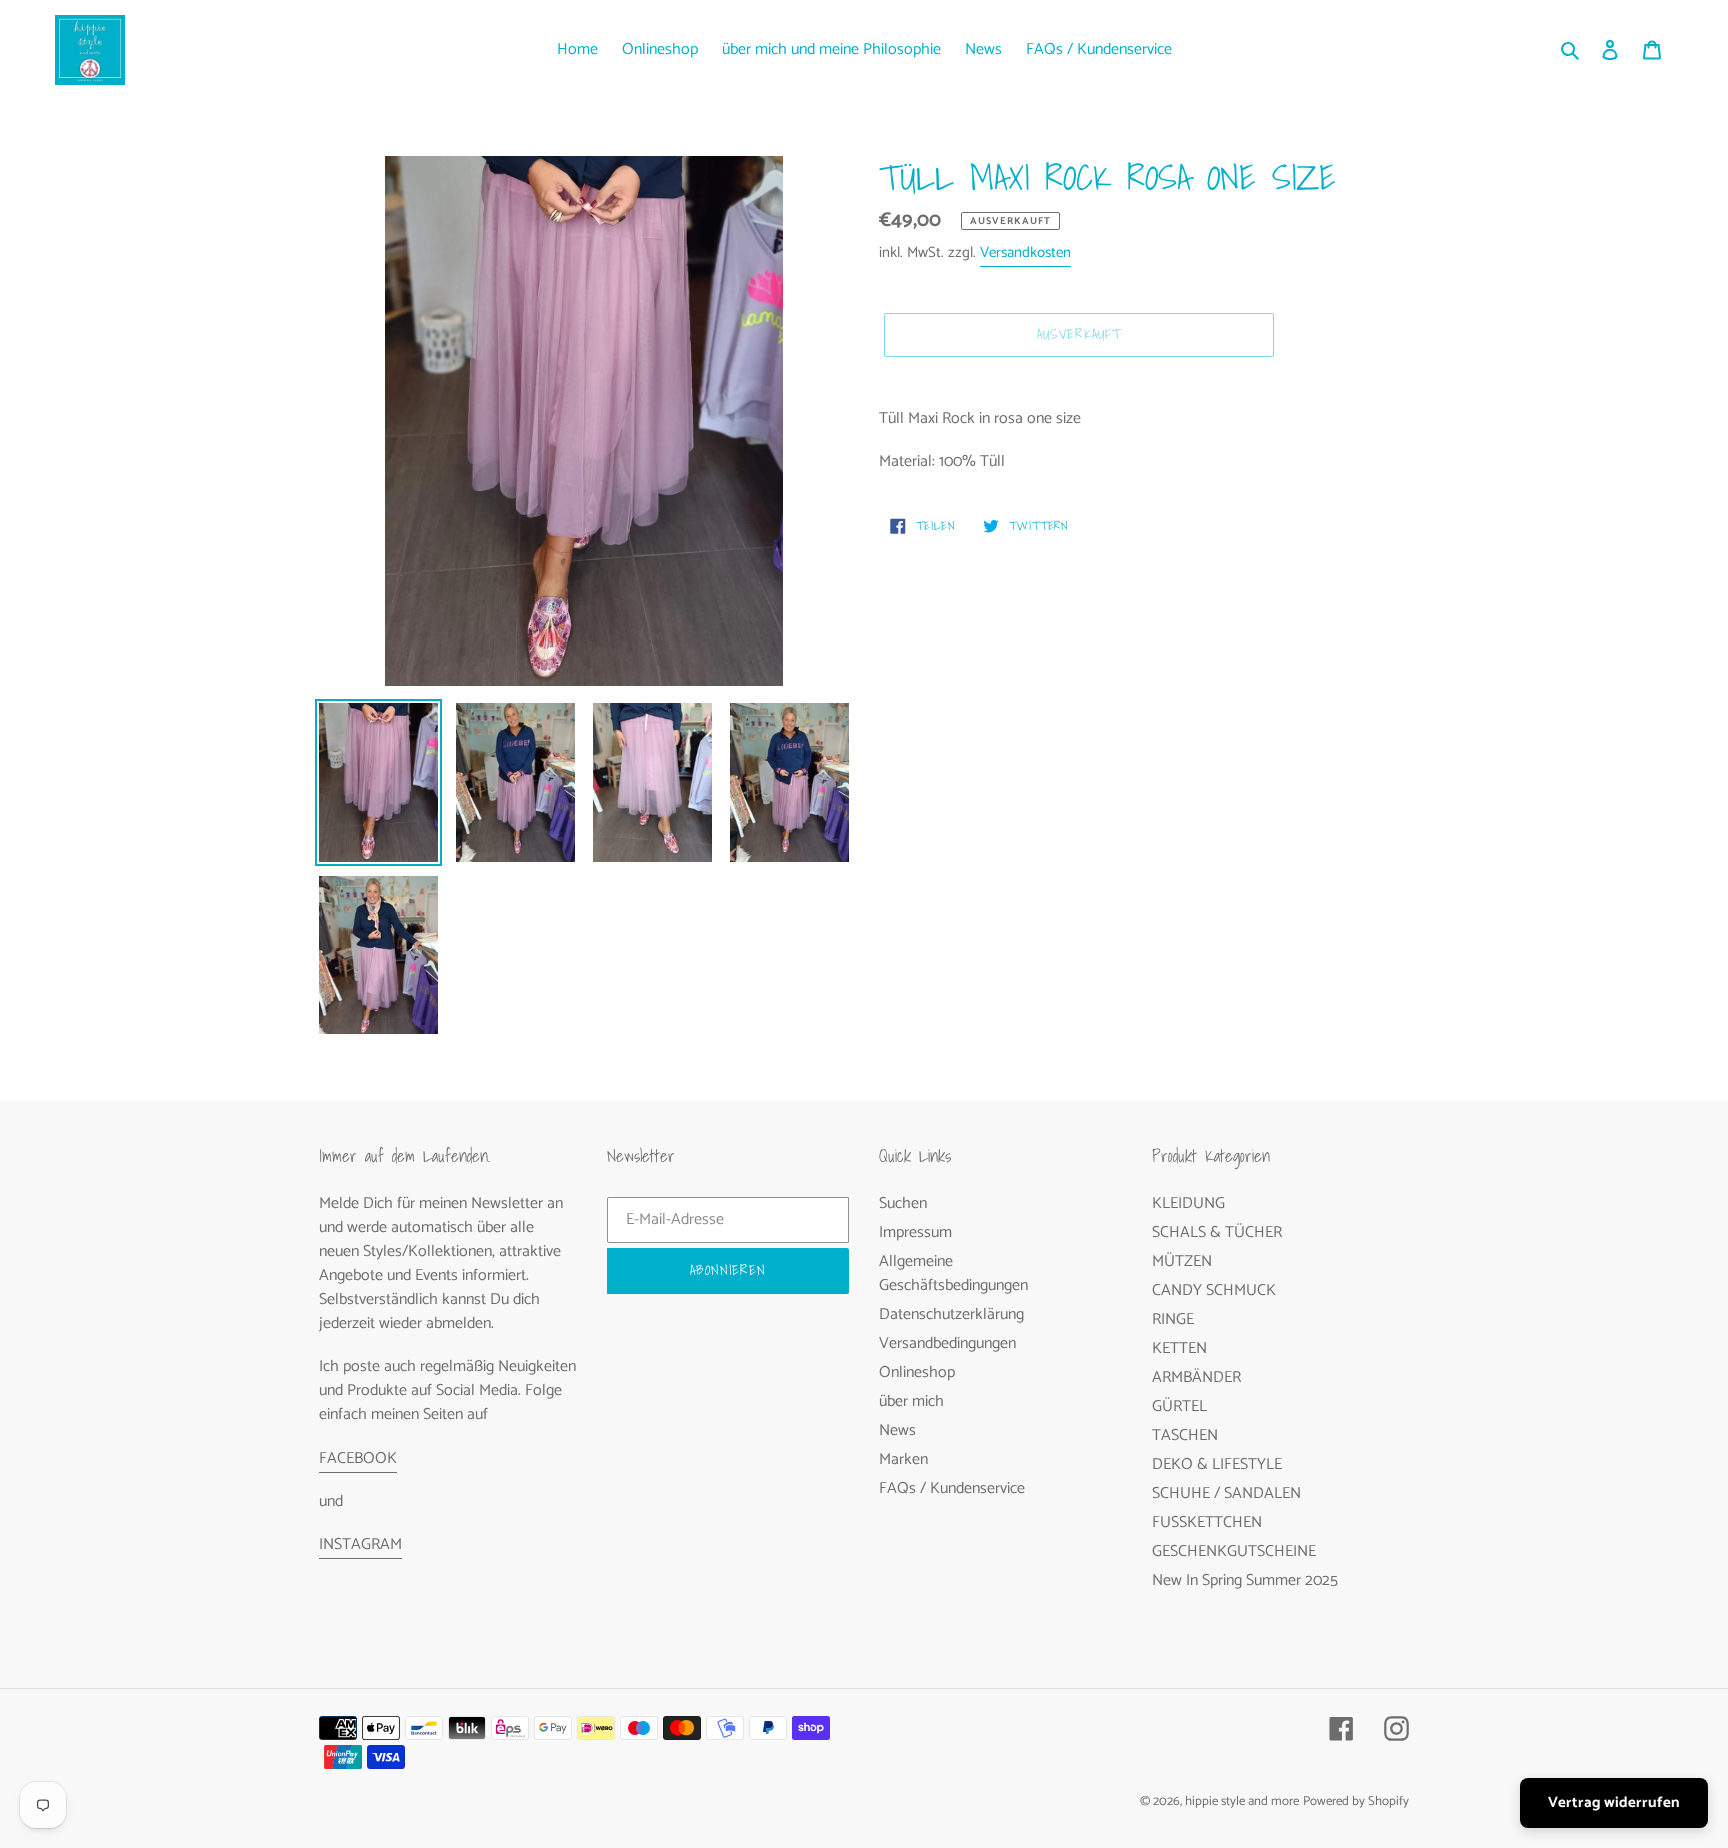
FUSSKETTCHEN (1207, 1522)
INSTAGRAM (360, 1544)
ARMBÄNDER (1196, 1377)
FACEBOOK (358, 1458)
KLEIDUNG (1188, 1203)
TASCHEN (1185, 1435)
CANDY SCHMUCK (1214, 1290)
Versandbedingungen (947, 1343)
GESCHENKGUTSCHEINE (1234, 1551)
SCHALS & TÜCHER (1217, 1232)
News (897, 1430)
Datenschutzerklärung (951, 1314)
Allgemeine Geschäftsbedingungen (953, 1273)
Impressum (915, 1232)
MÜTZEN (1182, 1261)
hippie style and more (1242, 1801)
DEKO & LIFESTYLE (1217, 1464)
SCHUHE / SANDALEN (1226, 1493)
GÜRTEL (1179, 1406)
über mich (911, 1401)
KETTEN (1179, 1348)
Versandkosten (1025, 252)
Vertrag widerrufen (1614, 1802)
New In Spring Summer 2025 (1245, 1580)
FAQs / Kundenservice (952, 1488)
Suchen (903, 1203)
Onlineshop (917, 1372)
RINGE (1173, 1319)
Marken (903, 1459)
